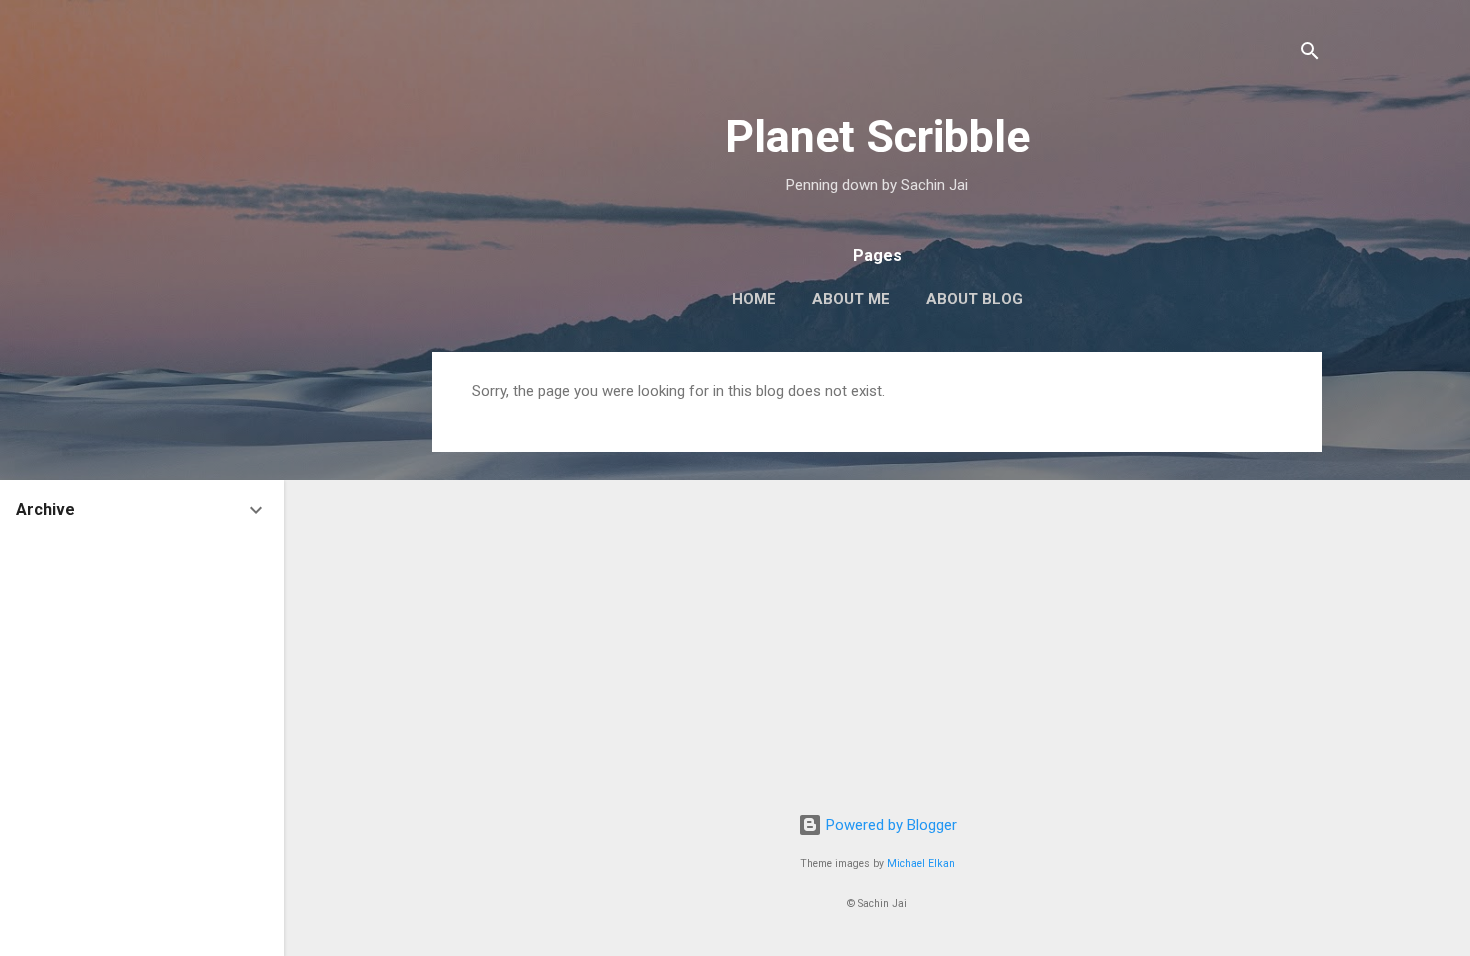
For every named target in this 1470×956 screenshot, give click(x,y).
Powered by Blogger (889, 825)
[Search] (1310, 54)
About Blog (974, 299)
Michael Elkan (921, 863)
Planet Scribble (877, 136)
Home (754, 299)
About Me (851, 299)
